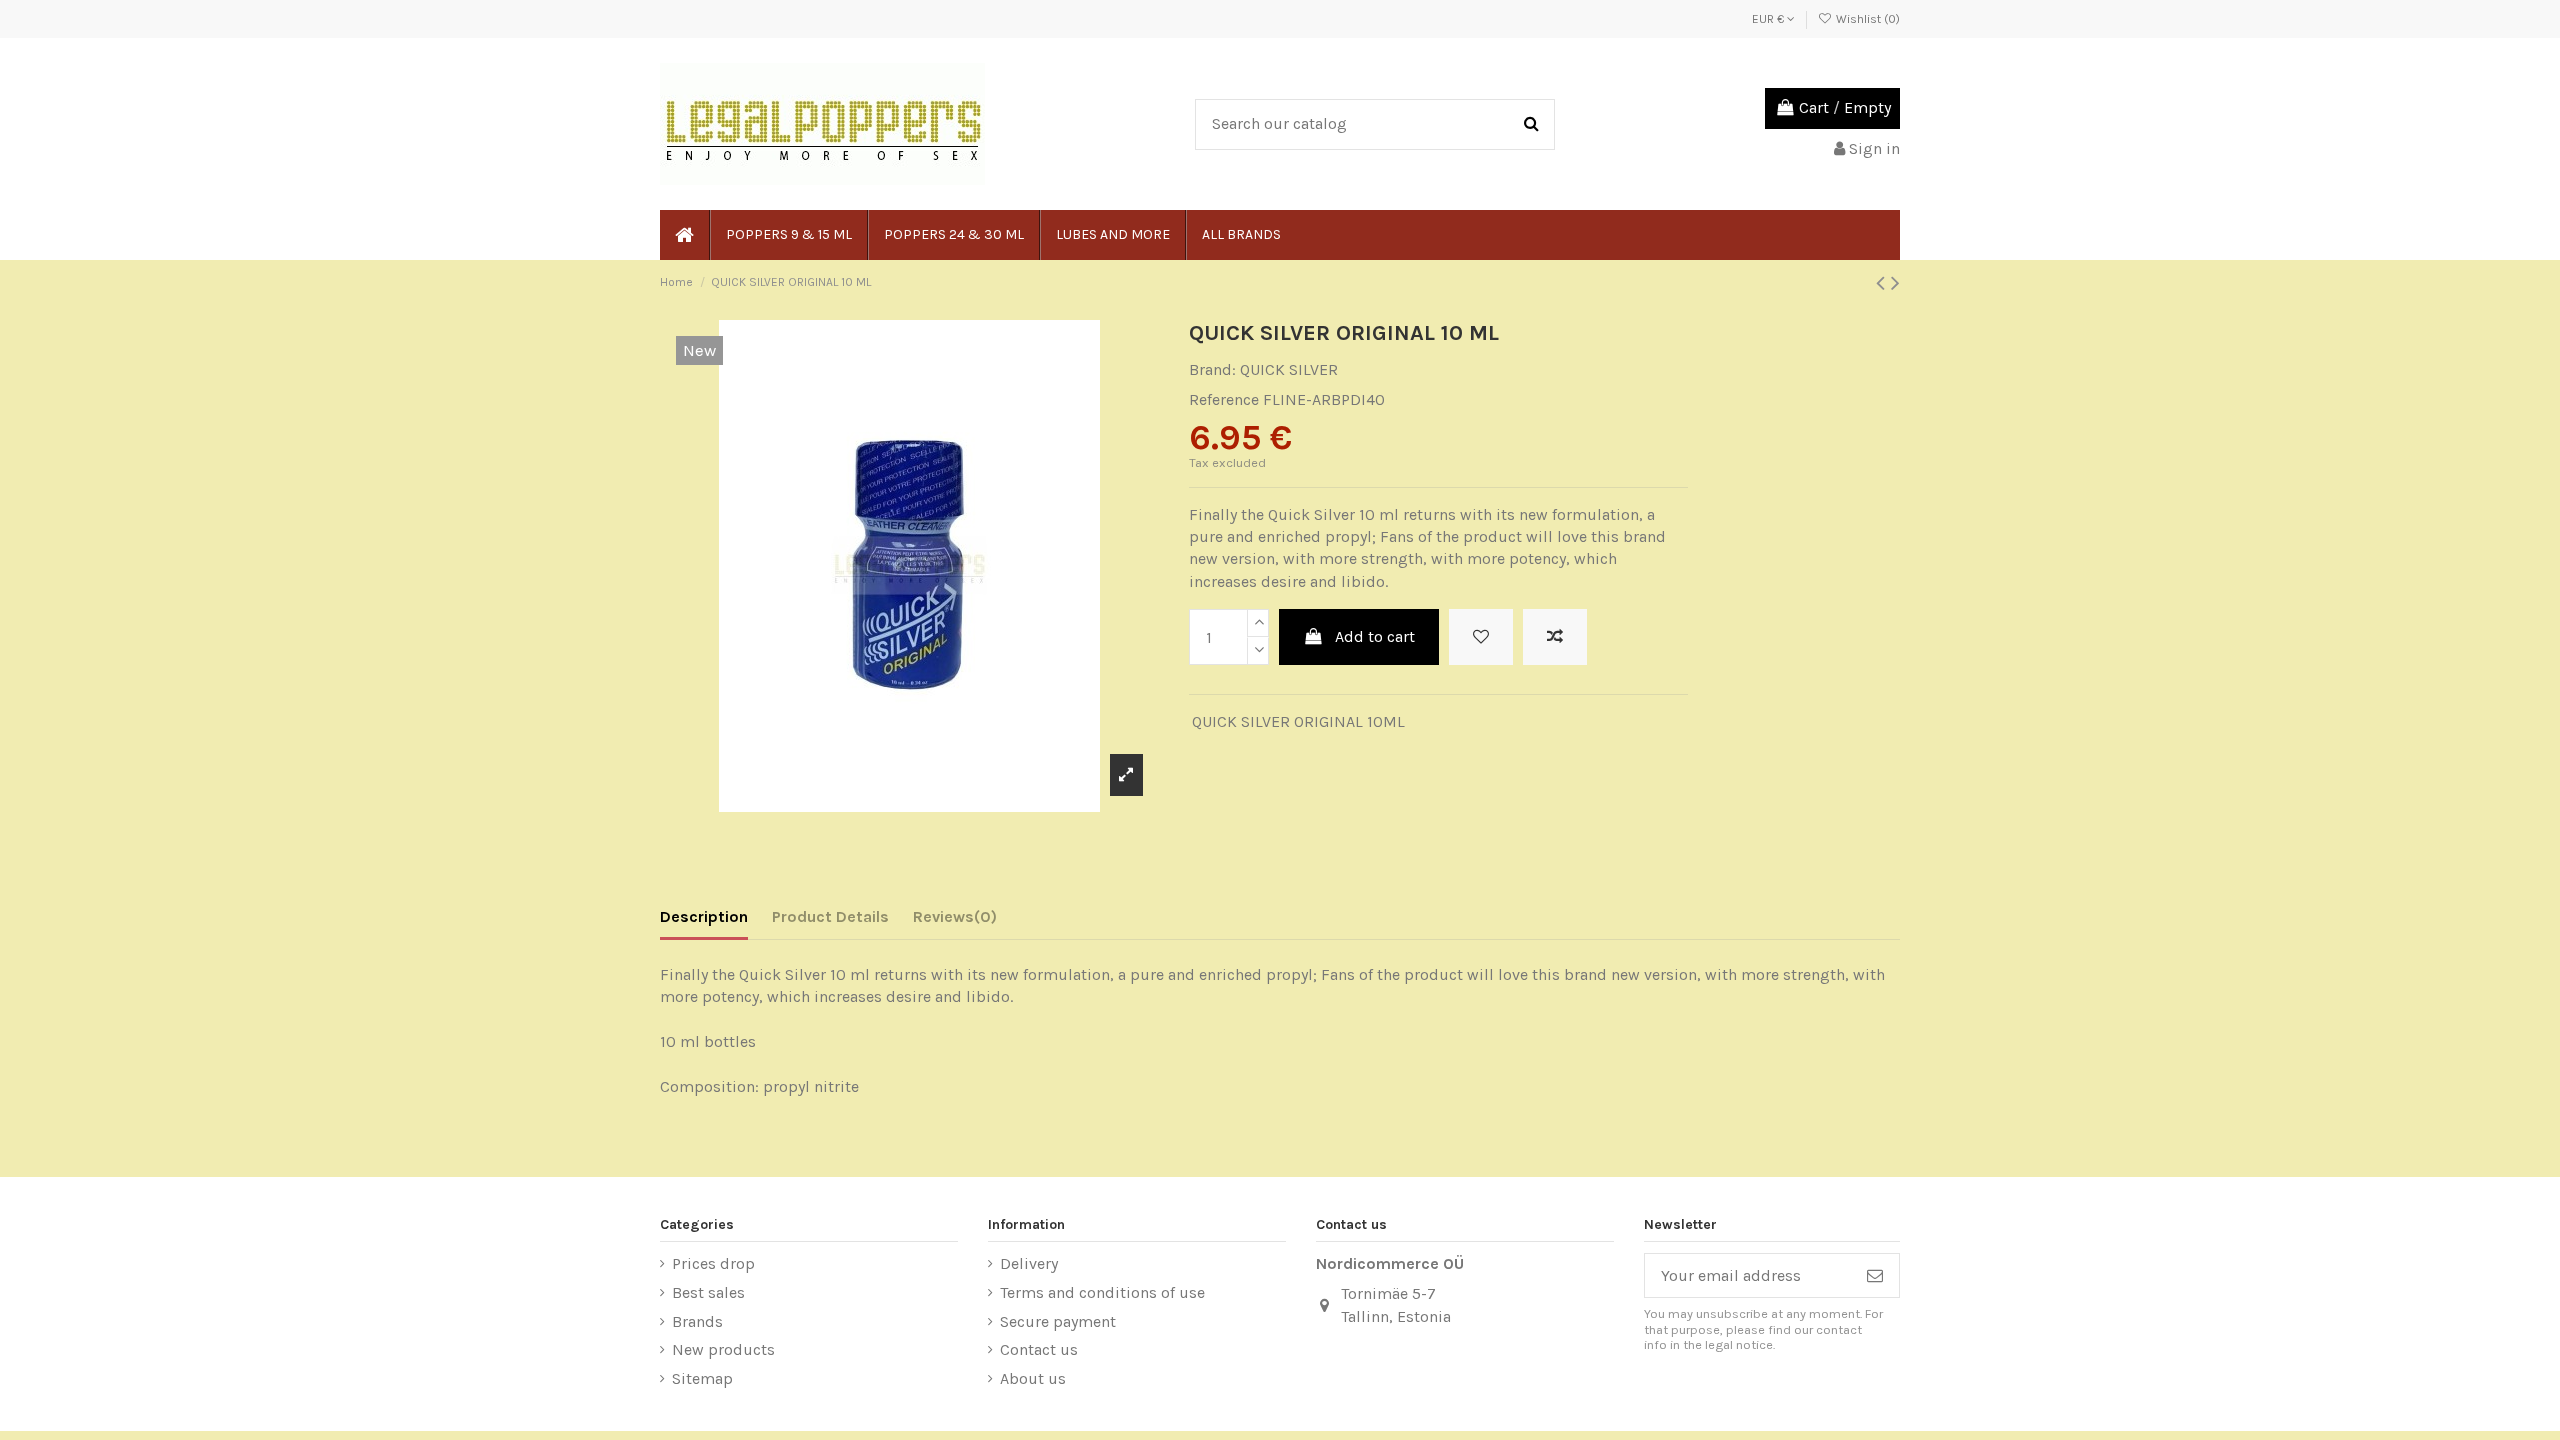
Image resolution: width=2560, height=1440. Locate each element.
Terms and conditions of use (1102, 1292)
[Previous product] (1883, 283)
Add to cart (1375, 636)
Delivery (1029, 1263)
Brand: (1212, 369)
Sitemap (702, 1378)
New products (723, 1349)
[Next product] (1895, 283)
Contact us (1039, 1349)
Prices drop (713, 1263)
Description (704, 916)
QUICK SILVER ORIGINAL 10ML (1298, 721)
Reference (1224, 399)
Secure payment (1058, 1321)
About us (1033, 1378)
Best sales (708, 1292)
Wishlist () (1866, 19)
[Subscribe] (1875, 1275)
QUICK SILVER (1289, 369)
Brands (697, 1321)
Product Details (830, 916)
